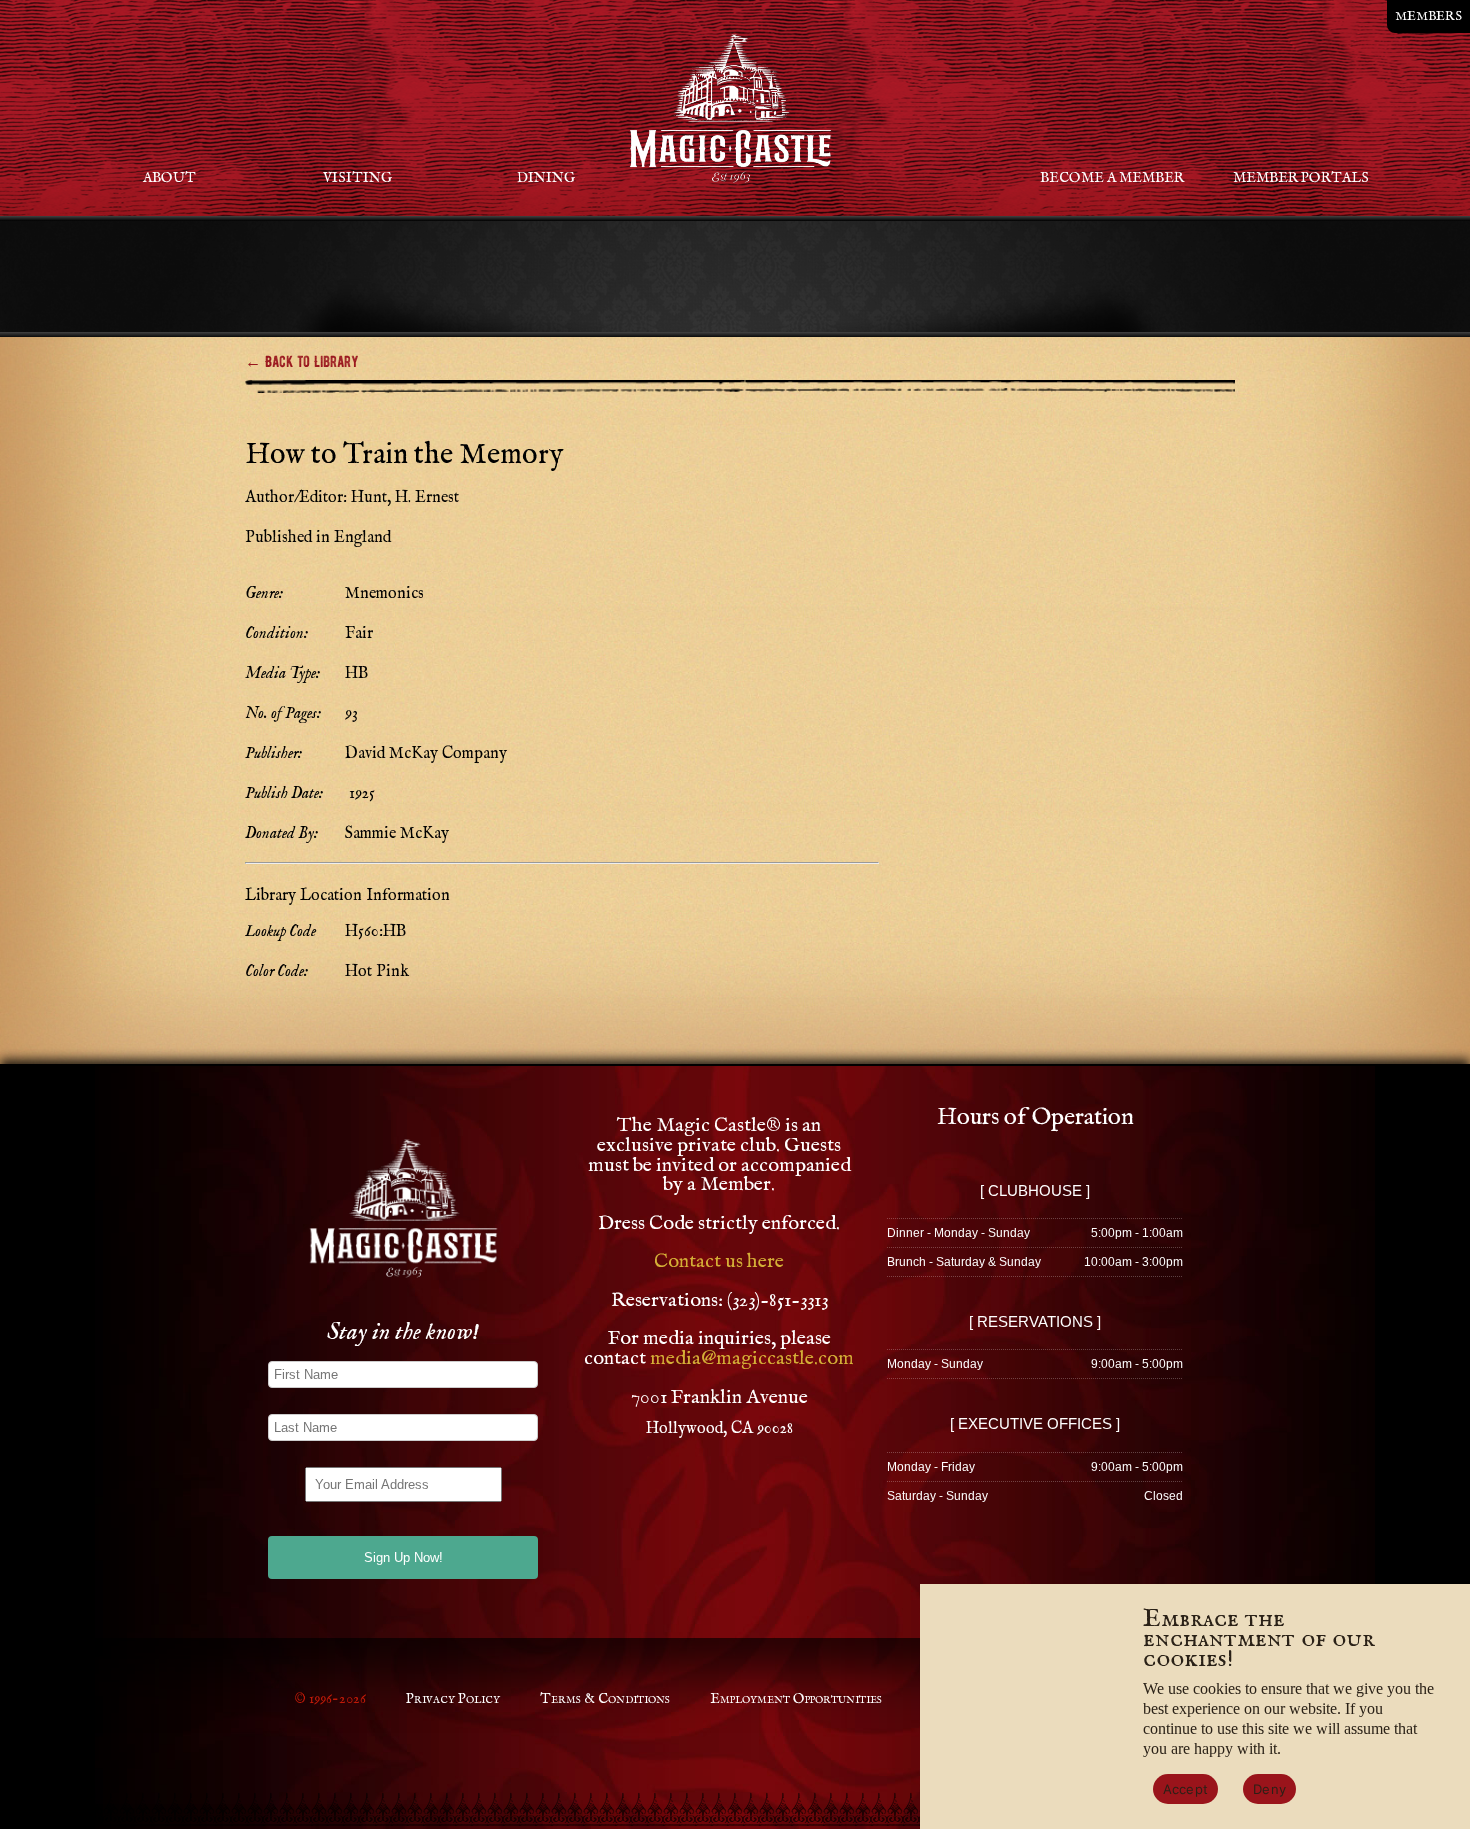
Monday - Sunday (935, 1364)
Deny (1269, 1789)
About (169, 178)
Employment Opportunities (796, 1699)
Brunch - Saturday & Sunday (964, 1262)
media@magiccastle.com (752, 1358)
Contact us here (719, 1261)
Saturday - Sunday (937, 1496)
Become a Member (1112, 178)
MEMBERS (1428, 16)
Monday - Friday (931, 1467)
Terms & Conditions (605, 1699)
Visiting (357, 178)
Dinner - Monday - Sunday (958, 1233)
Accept (1186, 1789)
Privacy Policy (453, 1699)
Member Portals (1301, 178)
